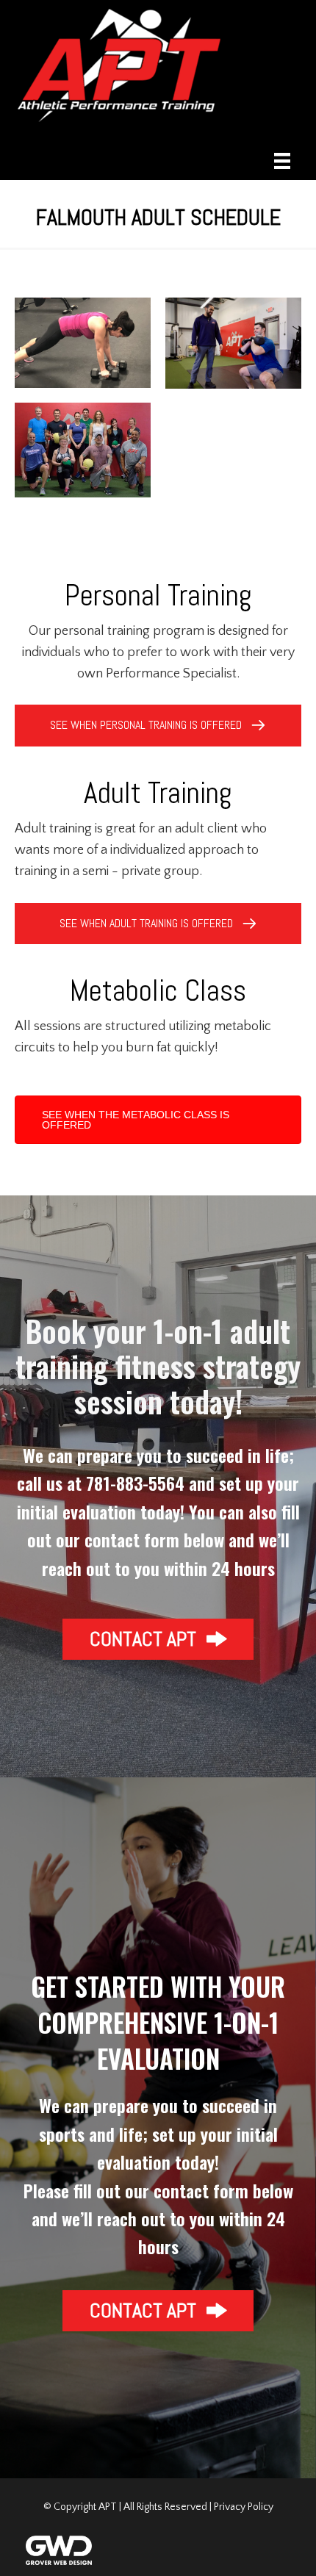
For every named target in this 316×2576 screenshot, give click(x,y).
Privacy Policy (244, 2507)
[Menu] (282, 161)
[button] (158, 1639)
